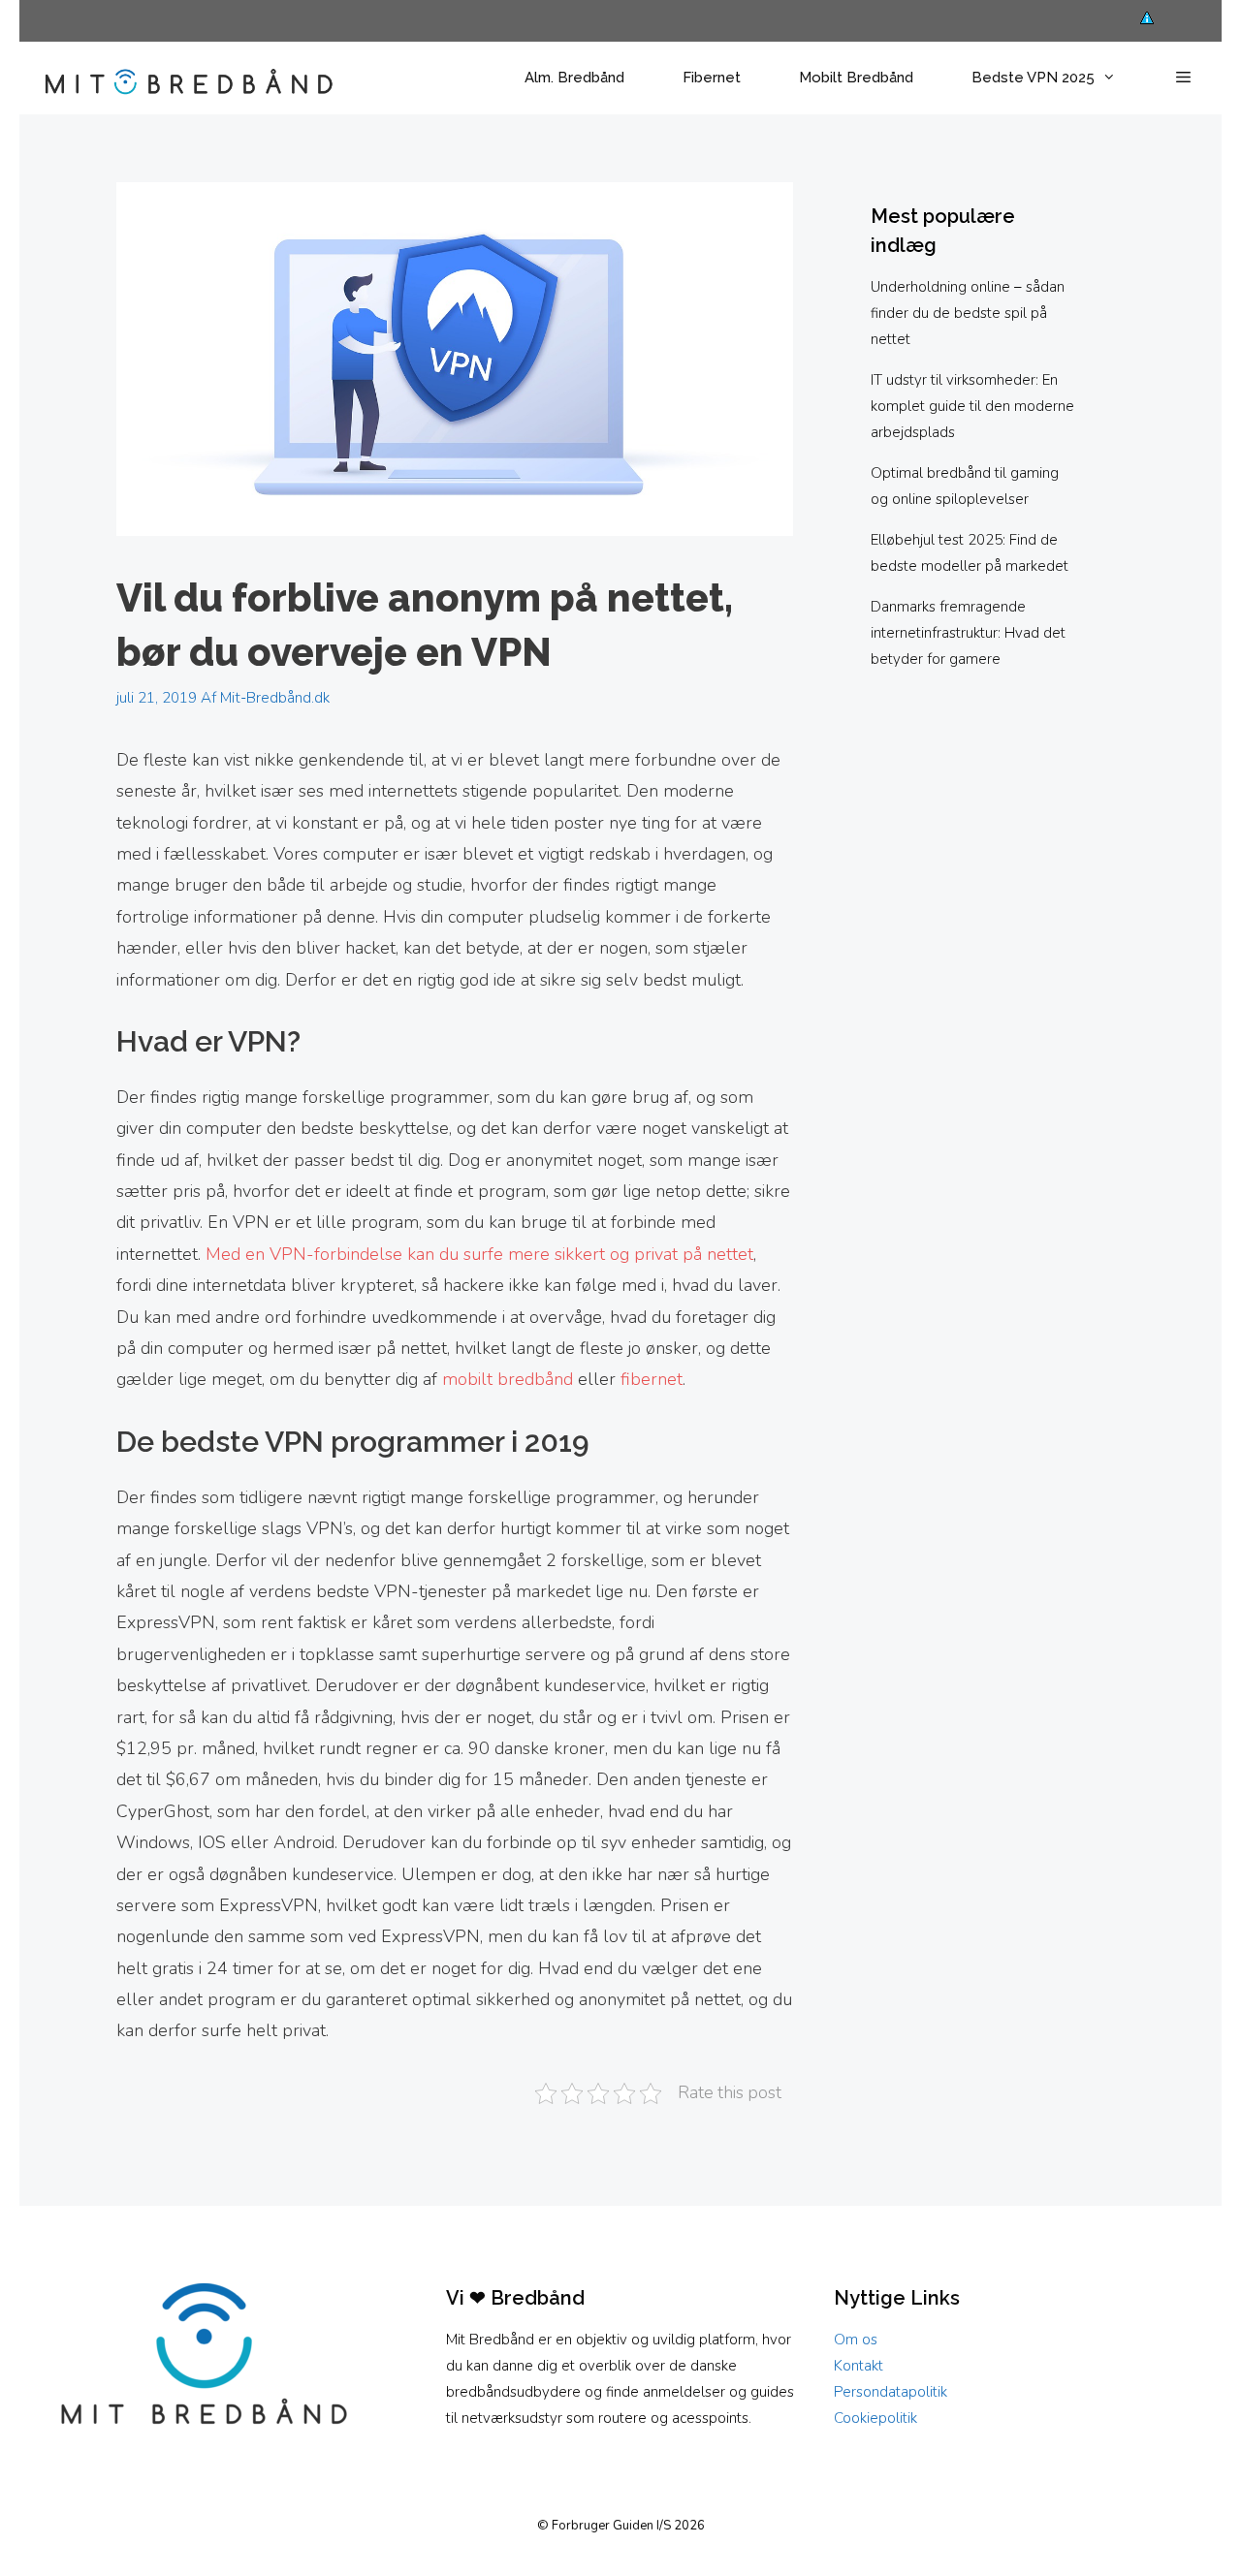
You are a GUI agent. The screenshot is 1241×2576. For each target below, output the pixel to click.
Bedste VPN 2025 (1033, 78)
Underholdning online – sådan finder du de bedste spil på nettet (968, 313)
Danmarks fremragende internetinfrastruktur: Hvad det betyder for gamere (968, 633)
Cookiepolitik (875, 2418)
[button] (1183, 78)
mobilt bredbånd (508, 1379)
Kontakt (859, 2366)
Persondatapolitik (891, 2392)
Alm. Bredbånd (574, 78)
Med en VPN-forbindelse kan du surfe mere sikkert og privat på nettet (479, 1254)
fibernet (652, 1379)
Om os (856, 2340)
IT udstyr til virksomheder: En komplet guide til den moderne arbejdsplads (972, 406)
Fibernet (712, 78)
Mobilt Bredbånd (856, 78)
